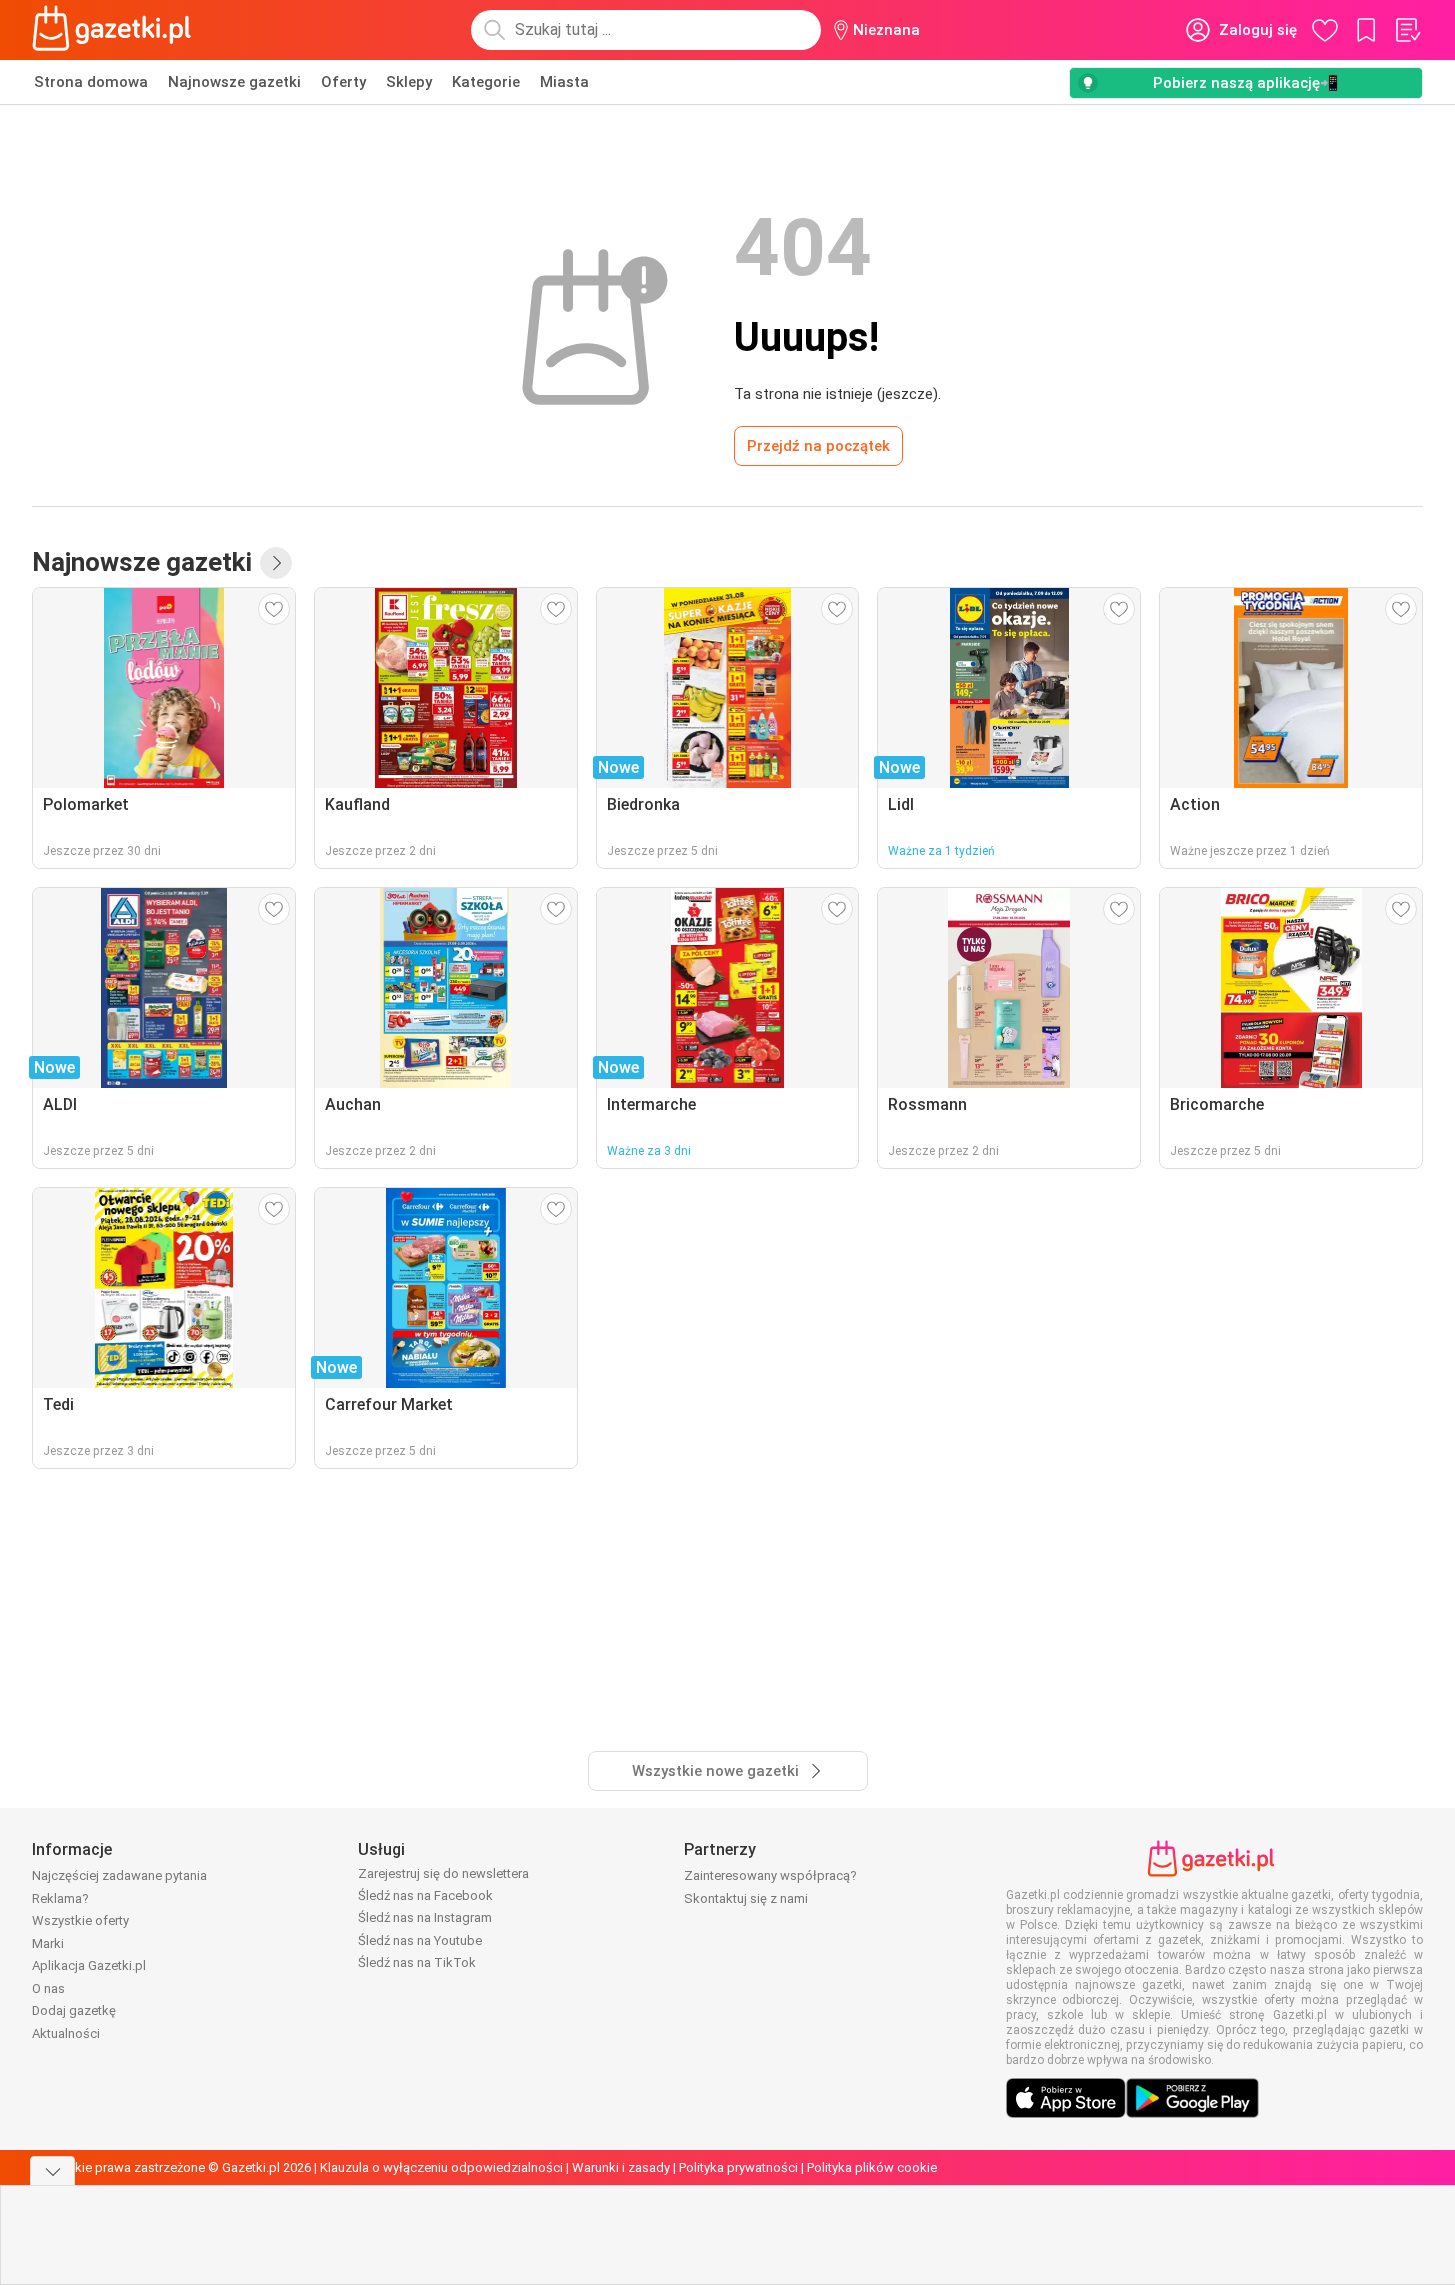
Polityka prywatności (738, 2167)
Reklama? (60, 1898)
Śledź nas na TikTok (417, 1962)
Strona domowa (91, 82)
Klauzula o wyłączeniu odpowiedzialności (441, 2167)
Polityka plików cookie (872, 2167)
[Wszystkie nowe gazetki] (276, 563)
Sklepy (409, 82)
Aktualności (66, 2033)
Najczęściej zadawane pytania (119, 1875)
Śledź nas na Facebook (425, 1895)
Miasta (564, 82)
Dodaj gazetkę (74, 2010)
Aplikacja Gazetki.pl (89, 1965)
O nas (48, 1988)
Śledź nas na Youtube (420, 1940)
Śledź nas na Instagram (425, 1917)
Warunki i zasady (621, 2167)
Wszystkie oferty (80, 1920)
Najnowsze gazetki (234, 82)
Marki (48, 1943)
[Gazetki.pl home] (116, 30)
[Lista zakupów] (1407, 30)
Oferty (343, 82)
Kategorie (486, 82)
